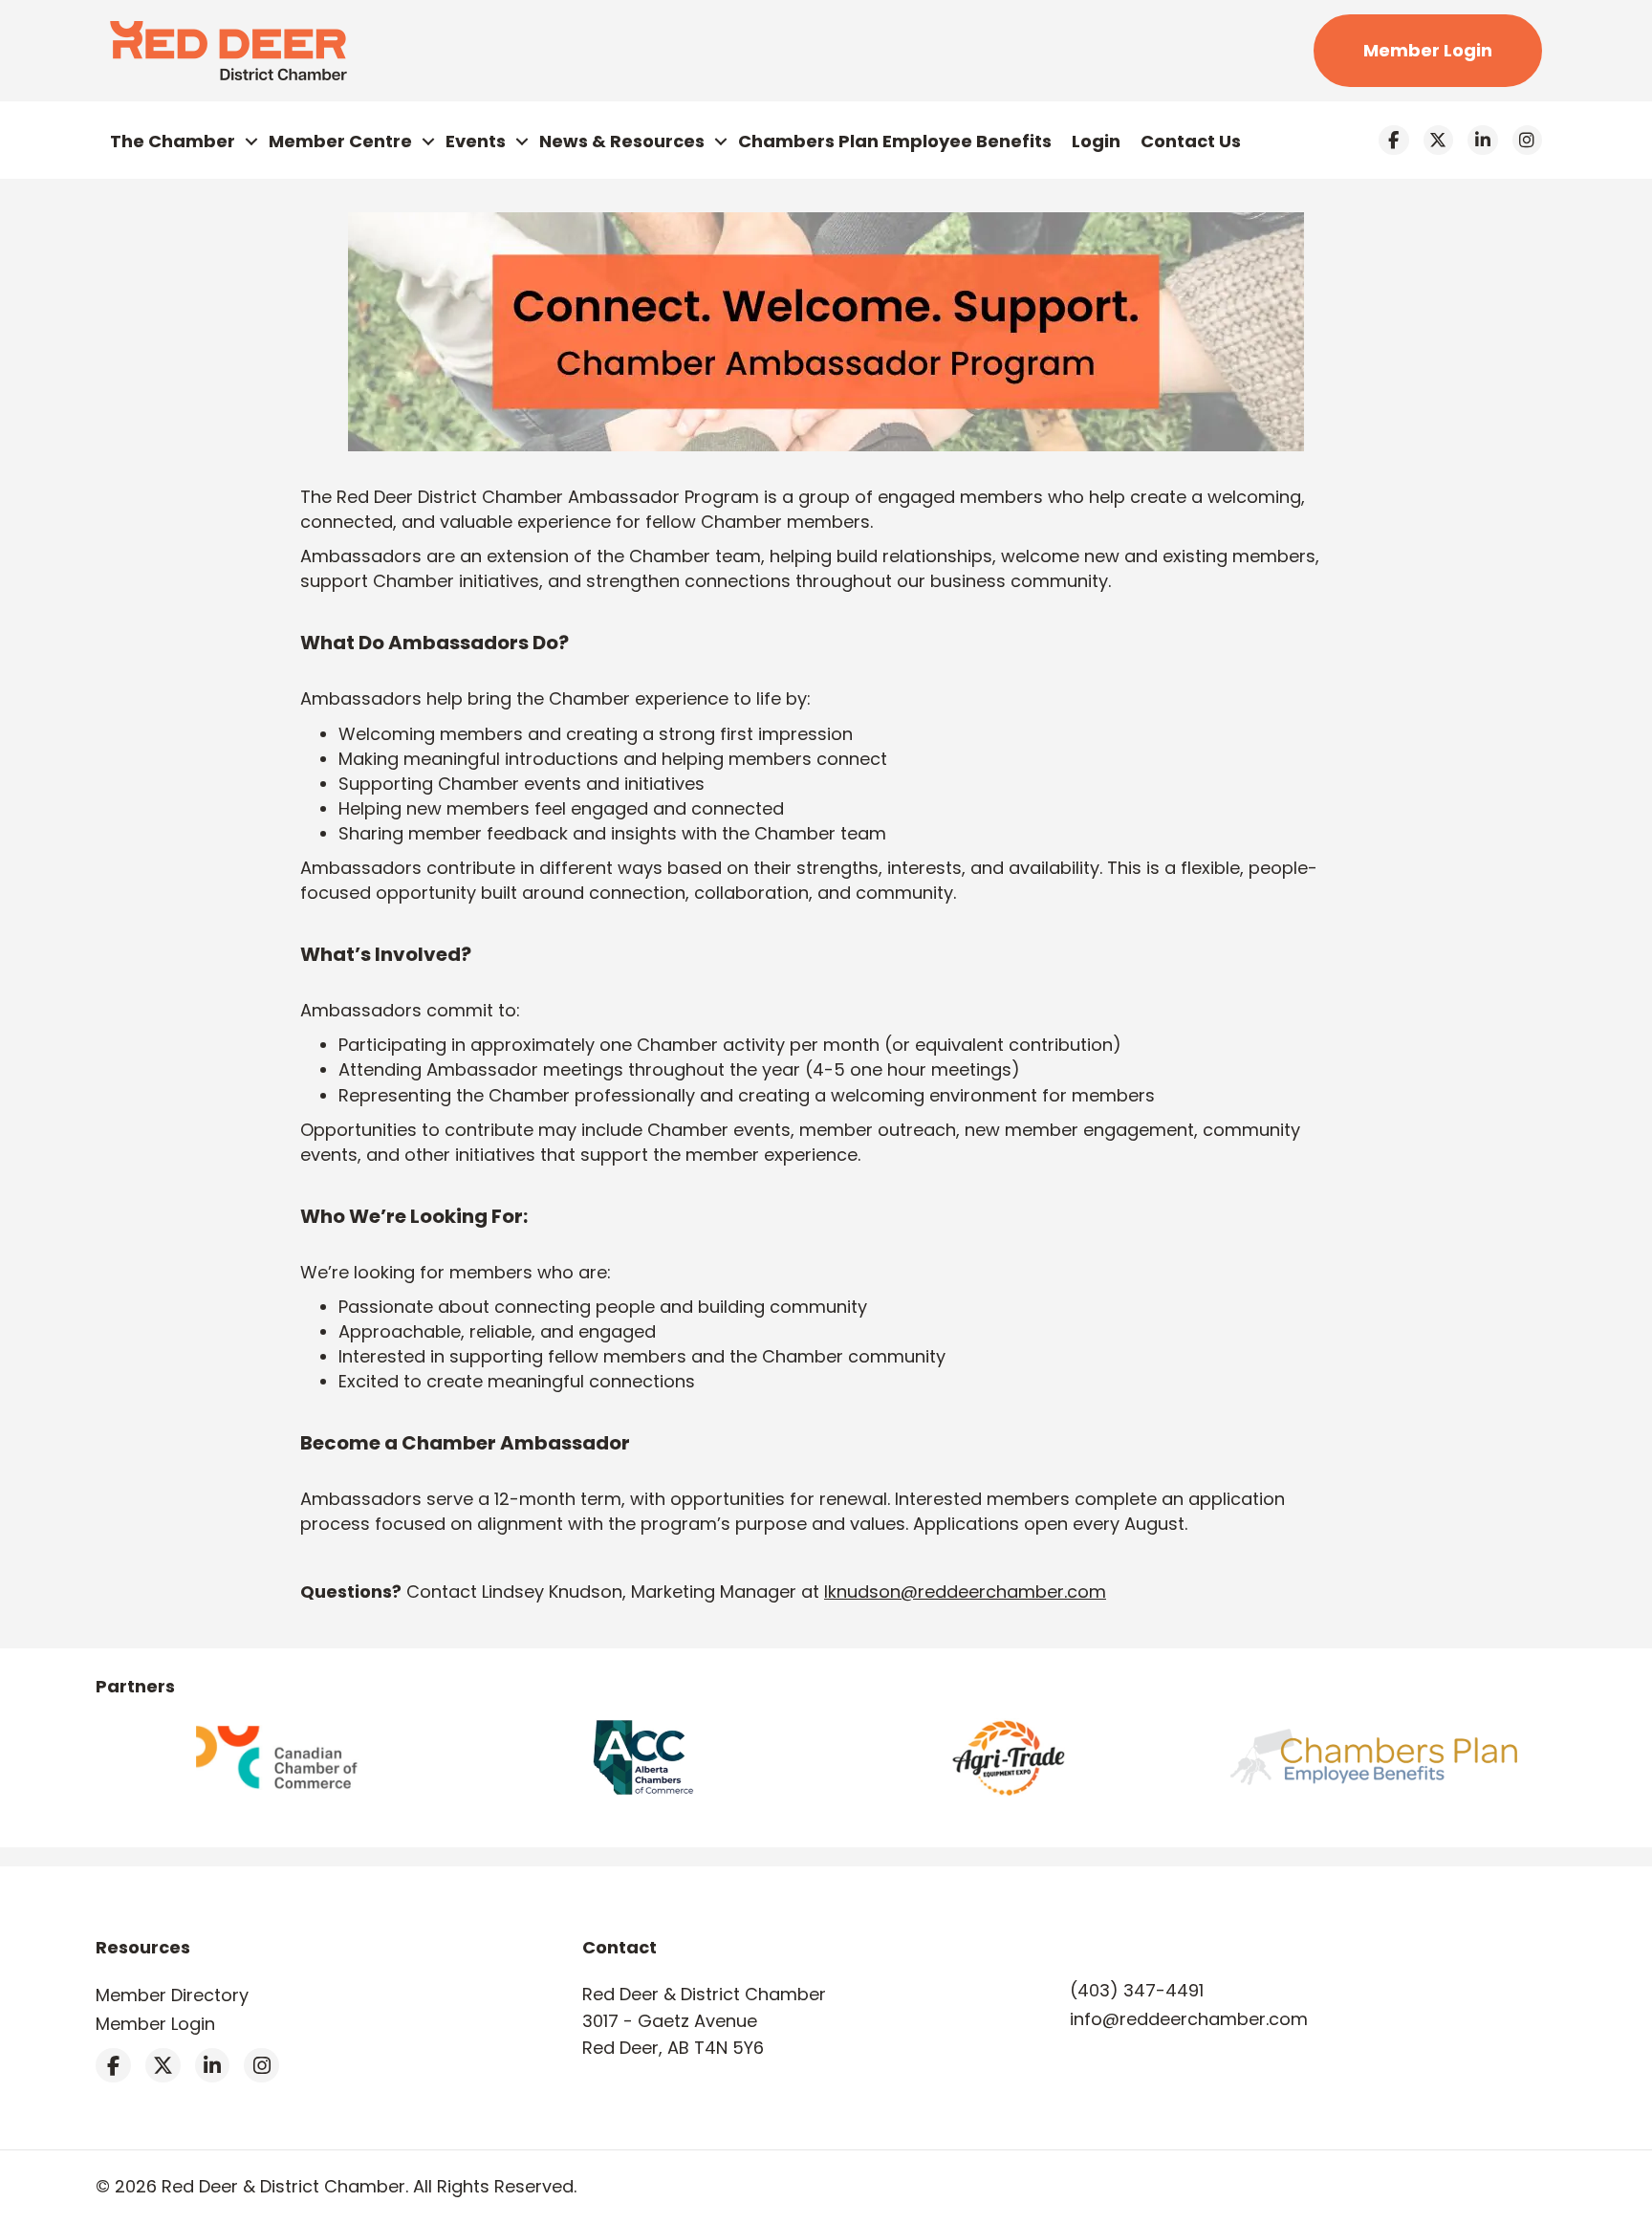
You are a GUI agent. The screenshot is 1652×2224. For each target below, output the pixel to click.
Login (1096, 141)
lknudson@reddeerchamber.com (965, 1592)
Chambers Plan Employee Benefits (895, 141)
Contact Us (1191, 141)
